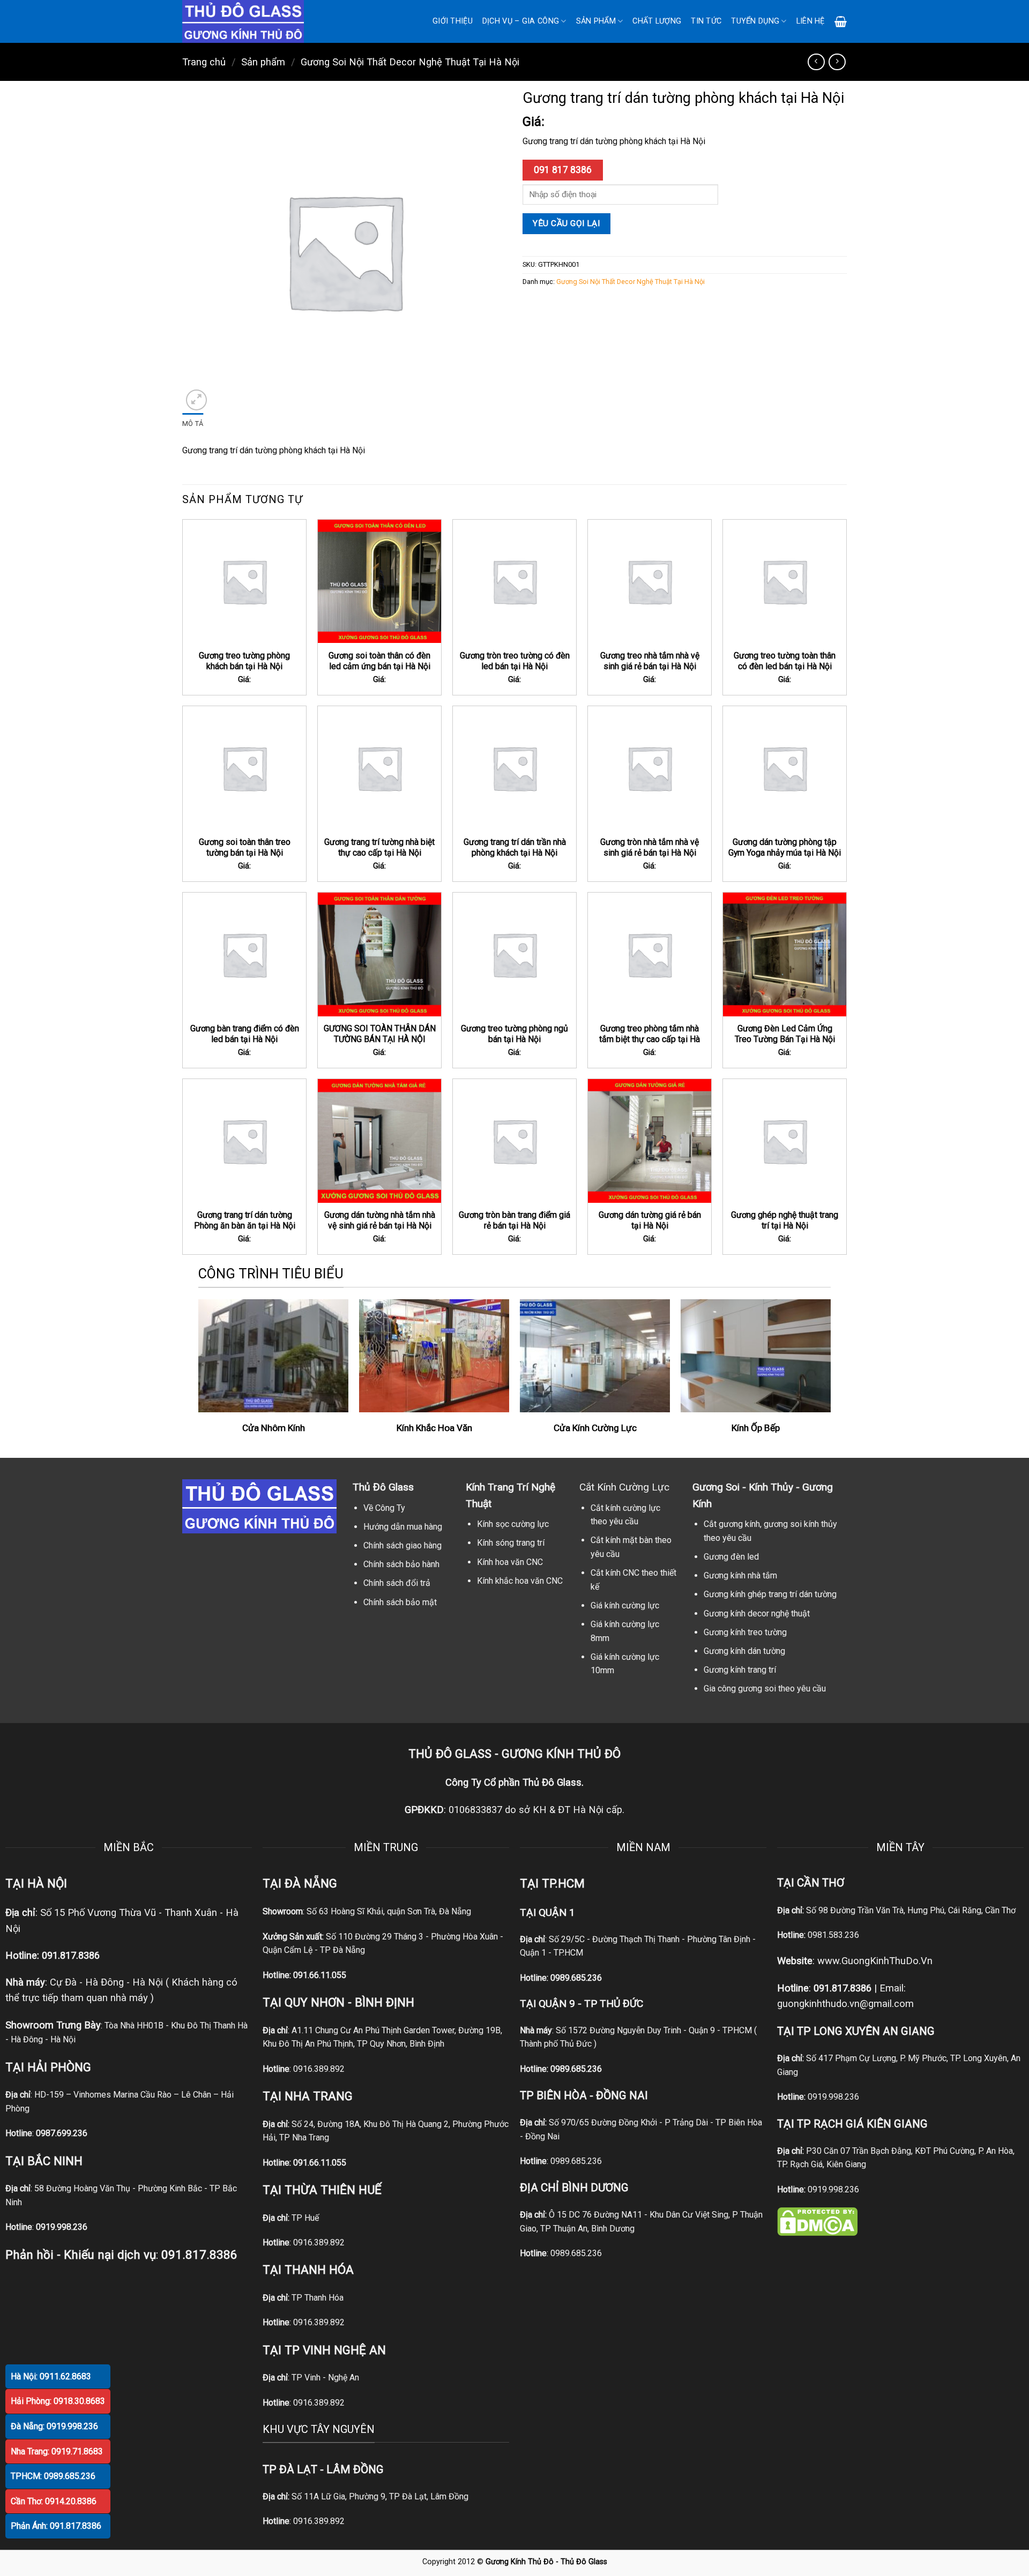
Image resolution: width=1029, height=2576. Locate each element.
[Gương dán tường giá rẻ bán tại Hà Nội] (650, 1141)
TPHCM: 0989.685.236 (53, 2476)
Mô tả (193, 424)
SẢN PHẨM (596, 21)
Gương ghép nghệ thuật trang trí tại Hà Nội (785, 1220)
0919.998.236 (833, 2097)
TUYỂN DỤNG (755, 21)
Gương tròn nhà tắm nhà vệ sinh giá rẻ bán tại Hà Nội (650, 848)
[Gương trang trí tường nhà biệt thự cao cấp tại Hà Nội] (379, 768)
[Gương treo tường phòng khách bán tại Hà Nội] (244, 581)
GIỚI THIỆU (453, 21)
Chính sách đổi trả (397, 1583)
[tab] (193, 424)
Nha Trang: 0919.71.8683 (57, 2451)
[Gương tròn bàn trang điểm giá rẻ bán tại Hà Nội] (514, 1141)
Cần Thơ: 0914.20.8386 (54, 2501)
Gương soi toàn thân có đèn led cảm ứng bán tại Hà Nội (379, 661)
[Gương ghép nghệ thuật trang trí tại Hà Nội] (785, 1141)
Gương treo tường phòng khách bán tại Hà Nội (244, 661)
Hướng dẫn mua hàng (403, 1527)
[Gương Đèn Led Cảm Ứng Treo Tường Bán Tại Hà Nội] (785, 954)
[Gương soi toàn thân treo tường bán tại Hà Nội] (244, 768)
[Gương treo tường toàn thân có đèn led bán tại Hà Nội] (785, 581)
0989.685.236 (576, 1978)
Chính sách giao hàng (402, 1545)
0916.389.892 (319, 2069)
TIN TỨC (706, 21)
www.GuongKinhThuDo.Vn (875, 1961)
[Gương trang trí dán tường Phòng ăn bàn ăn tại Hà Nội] (244, 1141)
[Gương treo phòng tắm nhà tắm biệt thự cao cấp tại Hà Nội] (650, 954)
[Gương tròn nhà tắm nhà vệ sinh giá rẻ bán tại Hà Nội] (650, 768)
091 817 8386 (563, 170)
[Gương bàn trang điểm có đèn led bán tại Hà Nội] (244, 954)
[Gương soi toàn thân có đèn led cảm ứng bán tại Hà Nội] (379, 581)
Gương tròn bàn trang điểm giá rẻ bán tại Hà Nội (514, 1220)
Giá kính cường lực (625, 1605)
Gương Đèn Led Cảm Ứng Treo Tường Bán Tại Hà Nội (785, 1034)
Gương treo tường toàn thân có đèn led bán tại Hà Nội (785, 661)
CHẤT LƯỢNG (657, 21)
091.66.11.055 (320, 1975)
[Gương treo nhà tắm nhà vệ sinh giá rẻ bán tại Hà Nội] (650, 581)
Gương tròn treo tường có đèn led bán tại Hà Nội (515, 661)
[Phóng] (196, 400)
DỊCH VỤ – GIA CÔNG (521, 21)
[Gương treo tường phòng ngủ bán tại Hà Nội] (514, 954)
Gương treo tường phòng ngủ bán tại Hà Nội (514, 1034)
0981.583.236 (833, 1935)
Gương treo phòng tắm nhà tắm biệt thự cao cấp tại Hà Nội (650, 1039)
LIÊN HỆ (811, 21)
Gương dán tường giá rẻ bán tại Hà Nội (650, 1220)
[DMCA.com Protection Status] (817, 2221)
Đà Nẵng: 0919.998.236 (54, 2426)
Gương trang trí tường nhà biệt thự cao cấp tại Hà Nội (379, 848)
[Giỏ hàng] (841, 21)
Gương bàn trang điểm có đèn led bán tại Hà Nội (245, 1034)
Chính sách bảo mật (400, 1602)
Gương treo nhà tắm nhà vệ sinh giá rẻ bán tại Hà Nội (650, 661)
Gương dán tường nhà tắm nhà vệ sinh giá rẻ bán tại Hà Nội (380, 1220)
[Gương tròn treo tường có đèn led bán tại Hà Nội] (514, 581)
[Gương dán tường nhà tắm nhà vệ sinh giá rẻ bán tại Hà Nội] (379, 1141)
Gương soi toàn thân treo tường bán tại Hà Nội (245, 848)
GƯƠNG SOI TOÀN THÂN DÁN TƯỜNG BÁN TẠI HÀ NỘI (380, 1034)
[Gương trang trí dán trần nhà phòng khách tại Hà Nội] (514, 768)
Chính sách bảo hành (401, 1564)
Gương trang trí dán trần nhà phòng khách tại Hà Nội (515, 848)
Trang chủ (204, 62)
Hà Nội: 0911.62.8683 (51, 2376)
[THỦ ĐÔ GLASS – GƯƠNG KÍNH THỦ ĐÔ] (257, 21)
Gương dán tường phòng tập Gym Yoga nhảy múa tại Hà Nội (785, 848)
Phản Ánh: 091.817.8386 (56, 2526)
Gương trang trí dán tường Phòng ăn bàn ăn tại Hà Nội (245, 1220)
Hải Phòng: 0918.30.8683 (58, 2401)
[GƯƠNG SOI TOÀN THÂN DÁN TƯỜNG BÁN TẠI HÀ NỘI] (379, 954)
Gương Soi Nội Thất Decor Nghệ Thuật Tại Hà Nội (410, 62)
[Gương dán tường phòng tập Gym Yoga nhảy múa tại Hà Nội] (785, 768)
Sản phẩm (263, 62)
